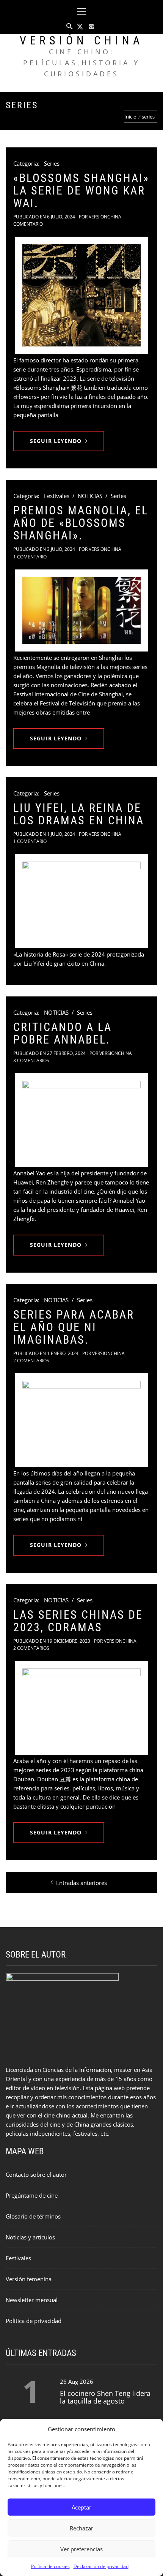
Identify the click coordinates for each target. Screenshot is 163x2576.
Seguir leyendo (56, 441)
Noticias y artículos (30, 2237)
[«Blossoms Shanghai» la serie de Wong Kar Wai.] (81, 295)
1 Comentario (30, 557)
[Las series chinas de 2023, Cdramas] (81, 1708)
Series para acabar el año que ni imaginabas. (74, 1327)
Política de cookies (50, 2566)
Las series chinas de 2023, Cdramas (78, 1621)
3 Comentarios (31, 1060)
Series (52, 163)
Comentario (28, 224)
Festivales (57, 496)
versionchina (105, 217)
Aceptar (81, 2507)
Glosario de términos (33, 2216)
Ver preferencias (81, 2549)
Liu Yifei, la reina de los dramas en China (79, 814)
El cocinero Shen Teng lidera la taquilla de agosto (105, 2397)
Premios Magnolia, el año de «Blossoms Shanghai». (81, 523)
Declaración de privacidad (101, 2566)
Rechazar (81, 2528)
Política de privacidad (34, 2321)
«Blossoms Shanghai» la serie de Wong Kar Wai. (81, 191)
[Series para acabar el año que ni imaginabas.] (81, 1420)
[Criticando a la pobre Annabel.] (81, 1120)
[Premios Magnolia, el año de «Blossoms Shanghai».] (81, 610)
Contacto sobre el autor (36, 2174)
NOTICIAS (90, 496)
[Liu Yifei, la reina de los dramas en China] (81, 901)
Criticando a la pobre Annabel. (63, 1033)
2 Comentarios (31, 1361)
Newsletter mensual (32, 2300)
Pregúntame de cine (32, 2195)
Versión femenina (29, 2279)
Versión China (81, 40)
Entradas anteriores (81, 1883)
